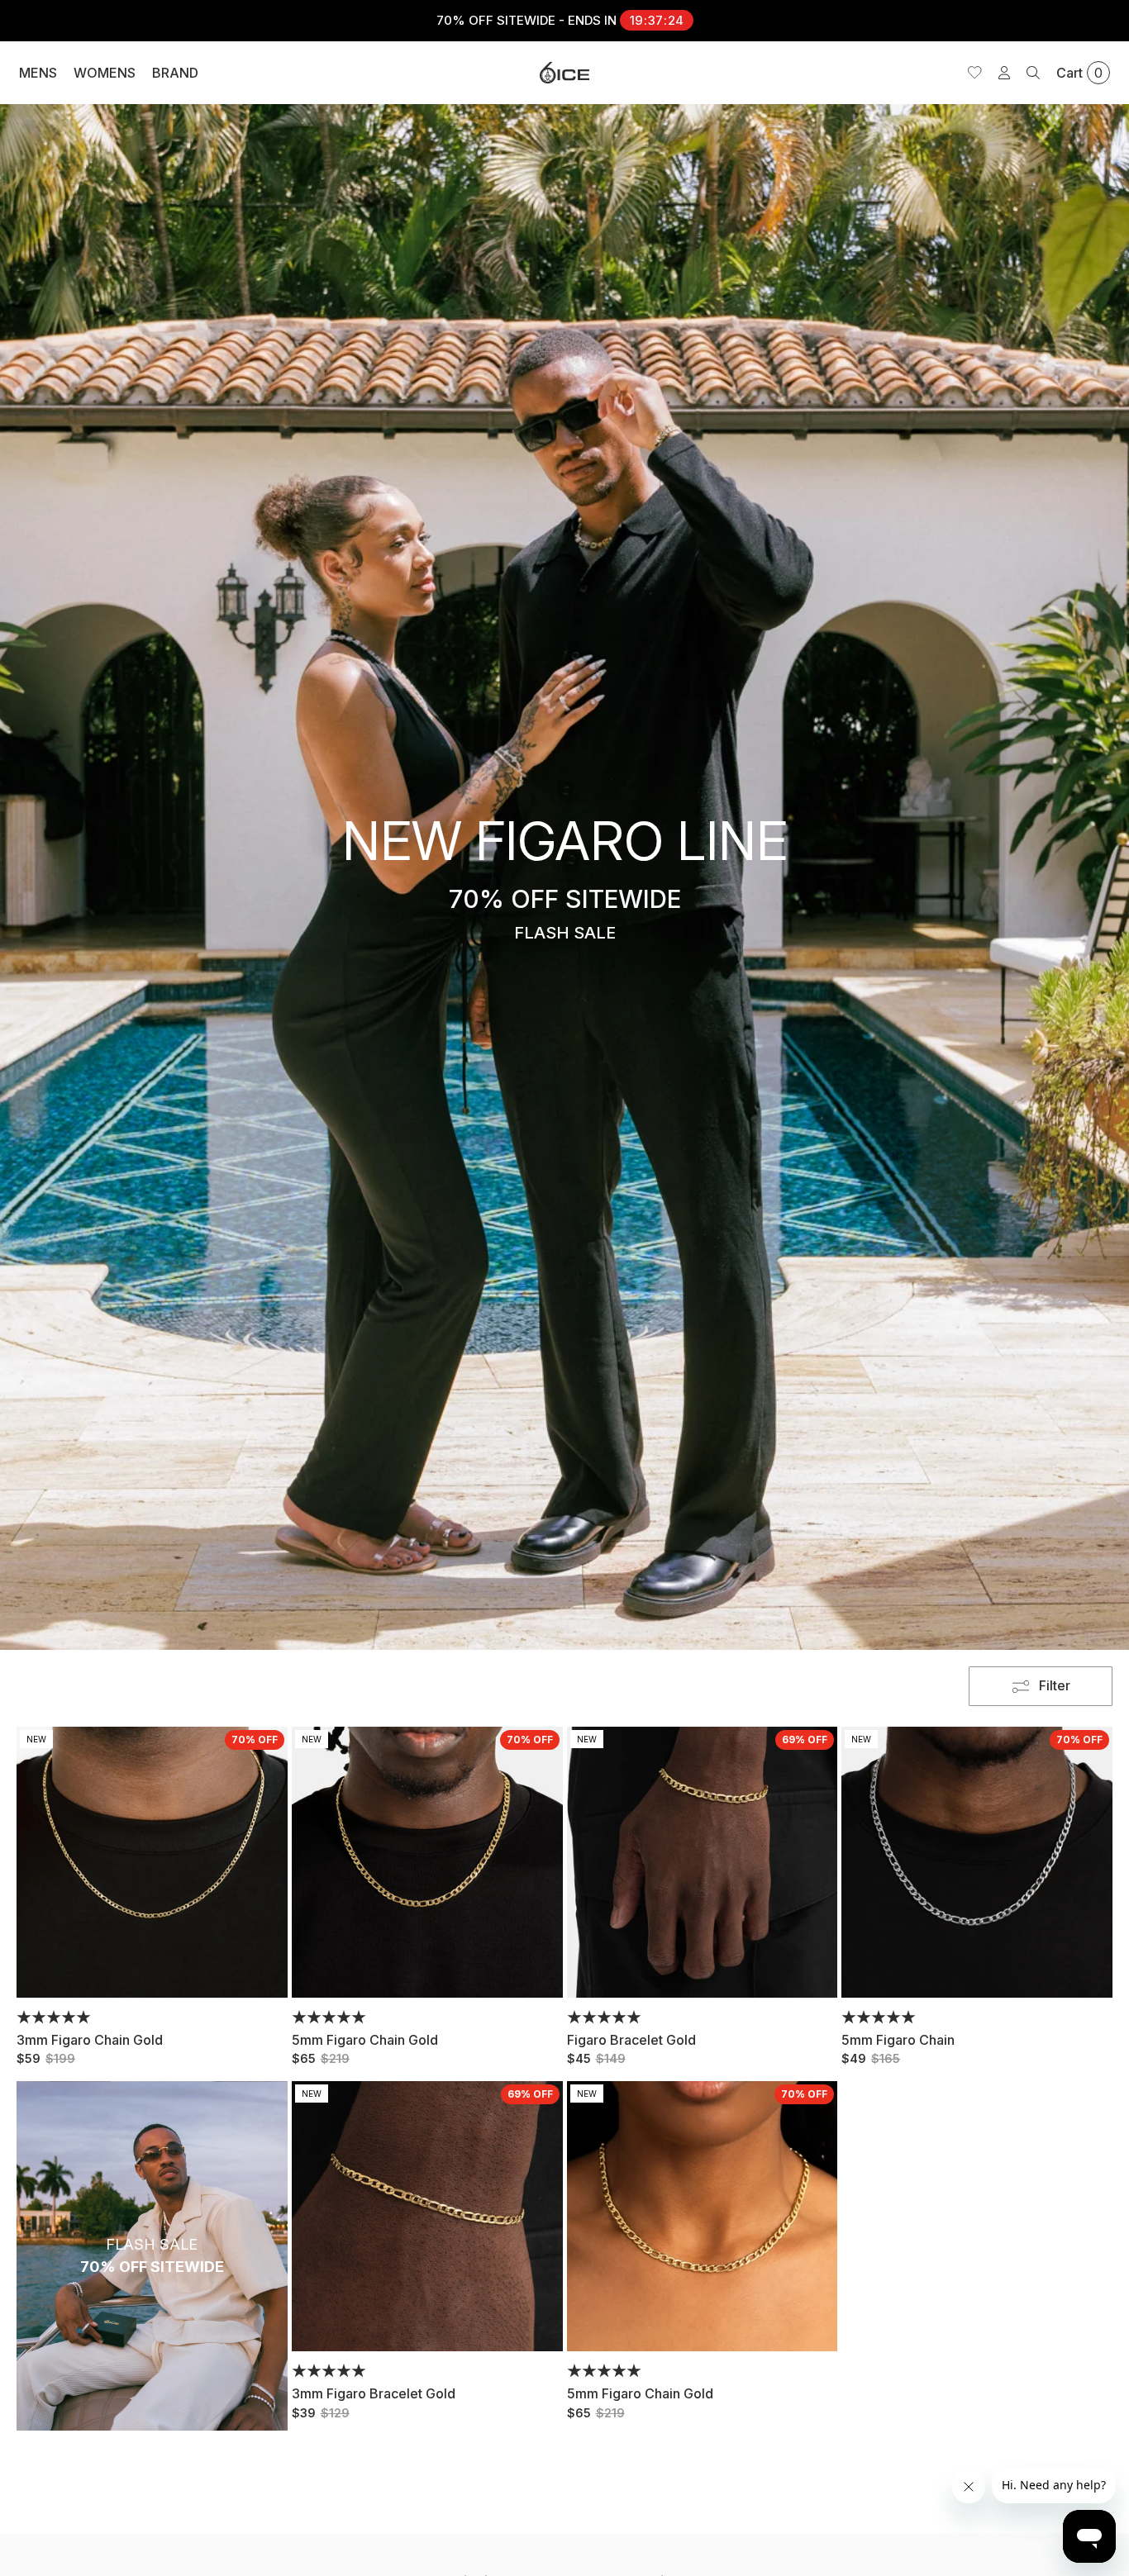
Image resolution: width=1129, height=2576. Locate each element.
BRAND (175, 73)
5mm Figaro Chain (898, 2040)
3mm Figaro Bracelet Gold (374, 2393)
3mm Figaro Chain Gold (90, 2040)
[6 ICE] (564, 73)
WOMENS (105, 73)
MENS (38, 73)
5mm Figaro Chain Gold (365, 2040)
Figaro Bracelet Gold (631, 2040)
